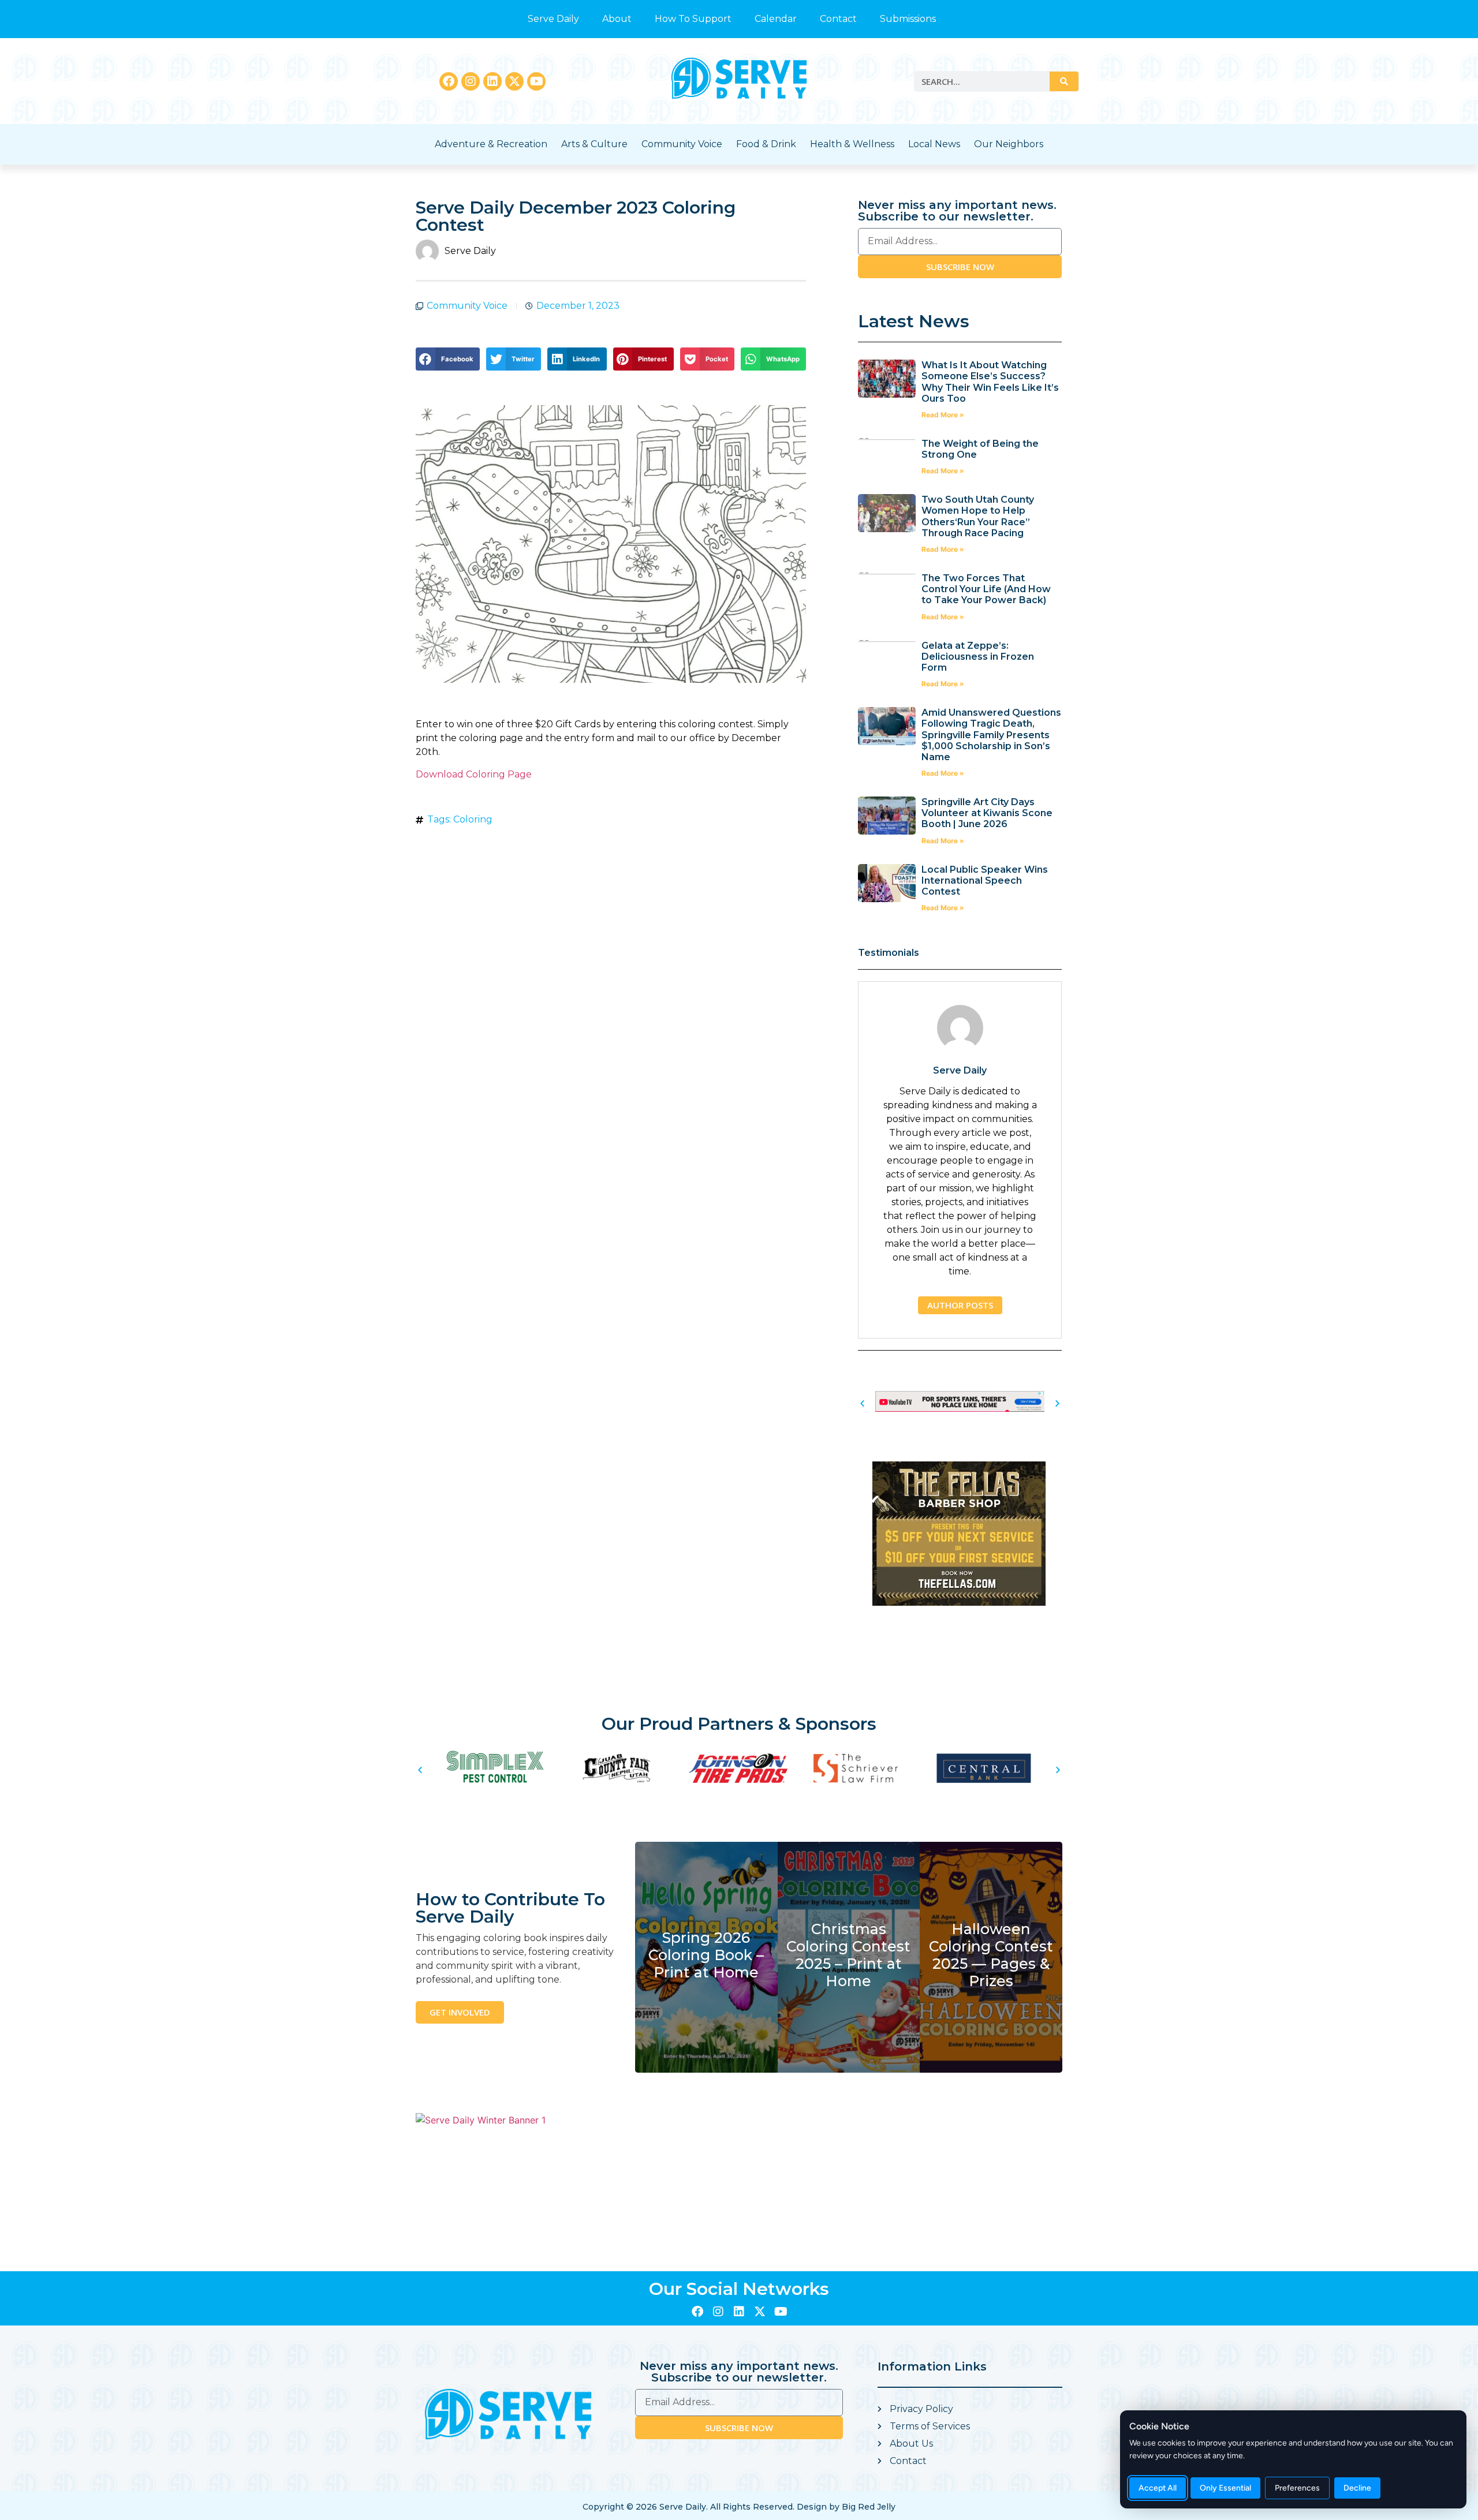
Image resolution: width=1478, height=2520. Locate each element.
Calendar (776, 19)
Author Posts (960, 1305)
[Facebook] (449, 81)
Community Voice (682, 144)
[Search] (1064, 81)
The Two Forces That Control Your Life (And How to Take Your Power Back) (986, 589)
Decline (1357, 2488)
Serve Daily (553, 19)
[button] (448, 359)
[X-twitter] (514, 81)
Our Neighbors (1009, 144)
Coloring (473, 819)
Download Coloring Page (474, 774)
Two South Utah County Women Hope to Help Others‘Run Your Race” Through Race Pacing (978, 516)
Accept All (1158, 2488)
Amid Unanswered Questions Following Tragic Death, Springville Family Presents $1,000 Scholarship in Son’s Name (991, 735)
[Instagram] (471, 81)
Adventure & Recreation (491, 144)
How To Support (693, 19)
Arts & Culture (594, 144)
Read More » (943, 415)
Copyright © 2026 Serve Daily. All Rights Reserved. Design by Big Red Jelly (739, 2507)
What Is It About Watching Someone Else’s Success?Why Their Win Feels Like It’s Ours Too (990, 382)
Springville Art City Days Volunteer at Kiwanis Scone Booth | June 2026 (987, 813)
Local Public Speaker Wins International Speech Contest (985, 880)
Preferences (1297, 2488)
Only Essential (1225, 2488)
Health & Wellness (852, 144)
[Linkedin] (492, 81)
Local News (934, 144)
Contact (838, 19)
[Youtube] (536, 81)
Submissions (908, 19)
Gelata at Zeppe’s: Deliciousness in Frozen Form (978, 657)
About (617, 19)
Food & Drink (766, 144)
